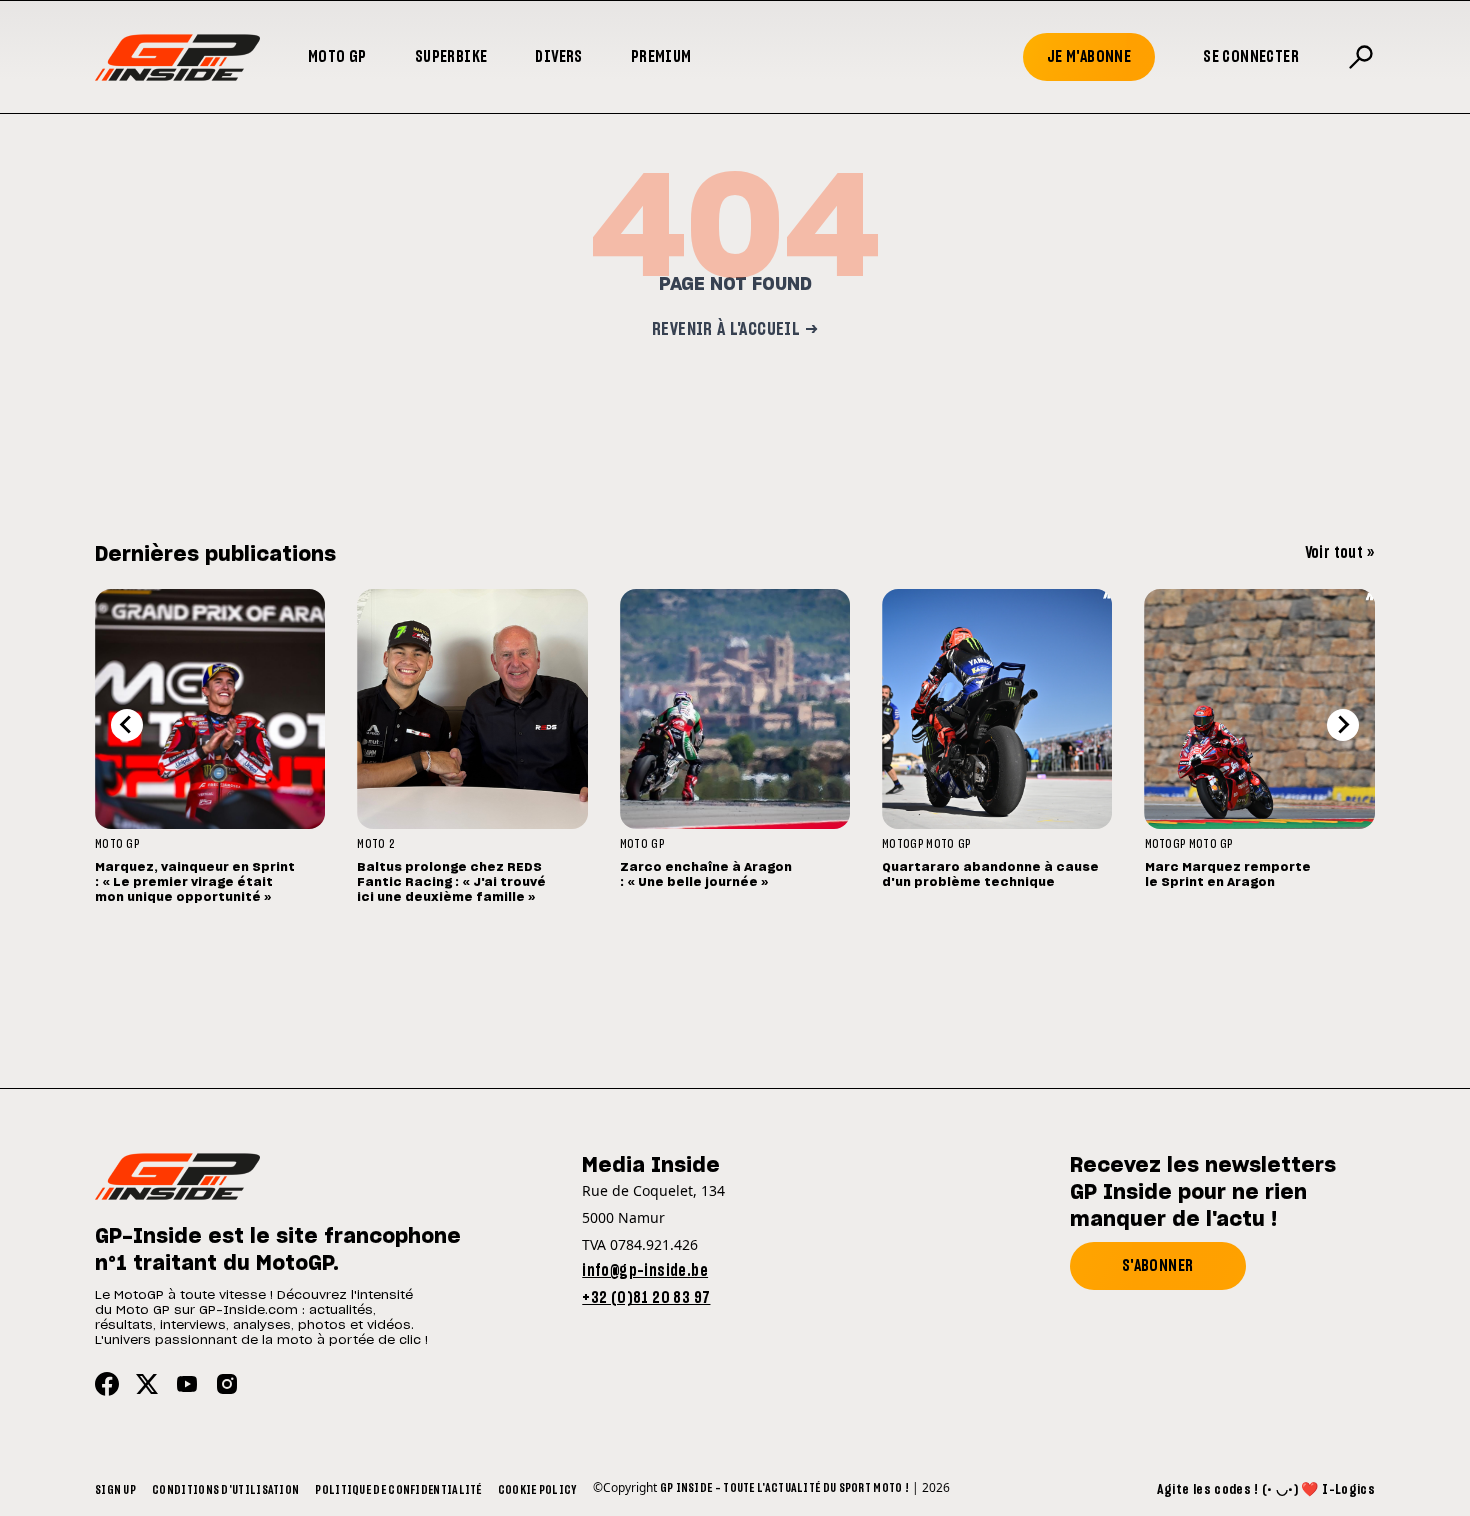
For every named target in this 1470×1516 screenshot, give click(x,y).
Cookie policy (537, 1490)
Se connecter (1251, 57)
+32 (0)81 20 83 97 (646, 1298)
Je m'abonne (1089, 57)
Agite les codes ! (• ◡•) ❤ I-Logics (1266, 1490)
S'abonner (1158, 1266)
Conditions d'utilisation (225, 1490)
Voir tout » (1340, 553)
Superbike (451, 57)
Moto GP (337, 57)
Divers (558, 57)
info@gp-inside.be (645, 1271)
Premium (661, 57)
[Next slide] (1343, 725)
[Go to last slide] (127, 725)
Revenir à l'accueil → (735, 330)
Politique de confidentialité (398, 1490)
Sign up (115, 1490)
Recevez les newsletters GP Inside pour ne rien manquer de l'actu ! (1203, 1193)
